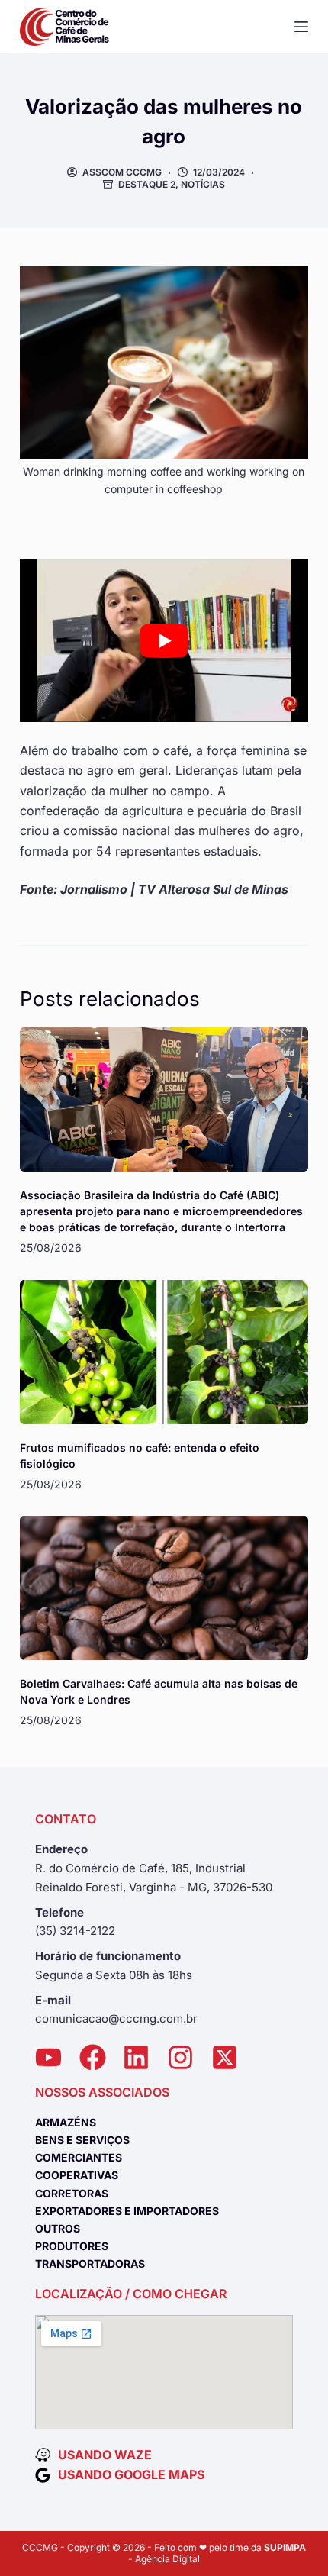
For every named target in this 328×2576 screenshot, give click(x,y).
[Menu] (301, 27)
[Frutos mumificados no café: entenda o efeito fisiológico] (164, 1352)
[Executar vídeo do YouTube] (164, 641)
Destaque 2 (147, 184)
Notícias (203, 184)
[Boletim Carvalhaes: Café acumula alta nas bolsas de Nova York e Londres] (164, 1588)
